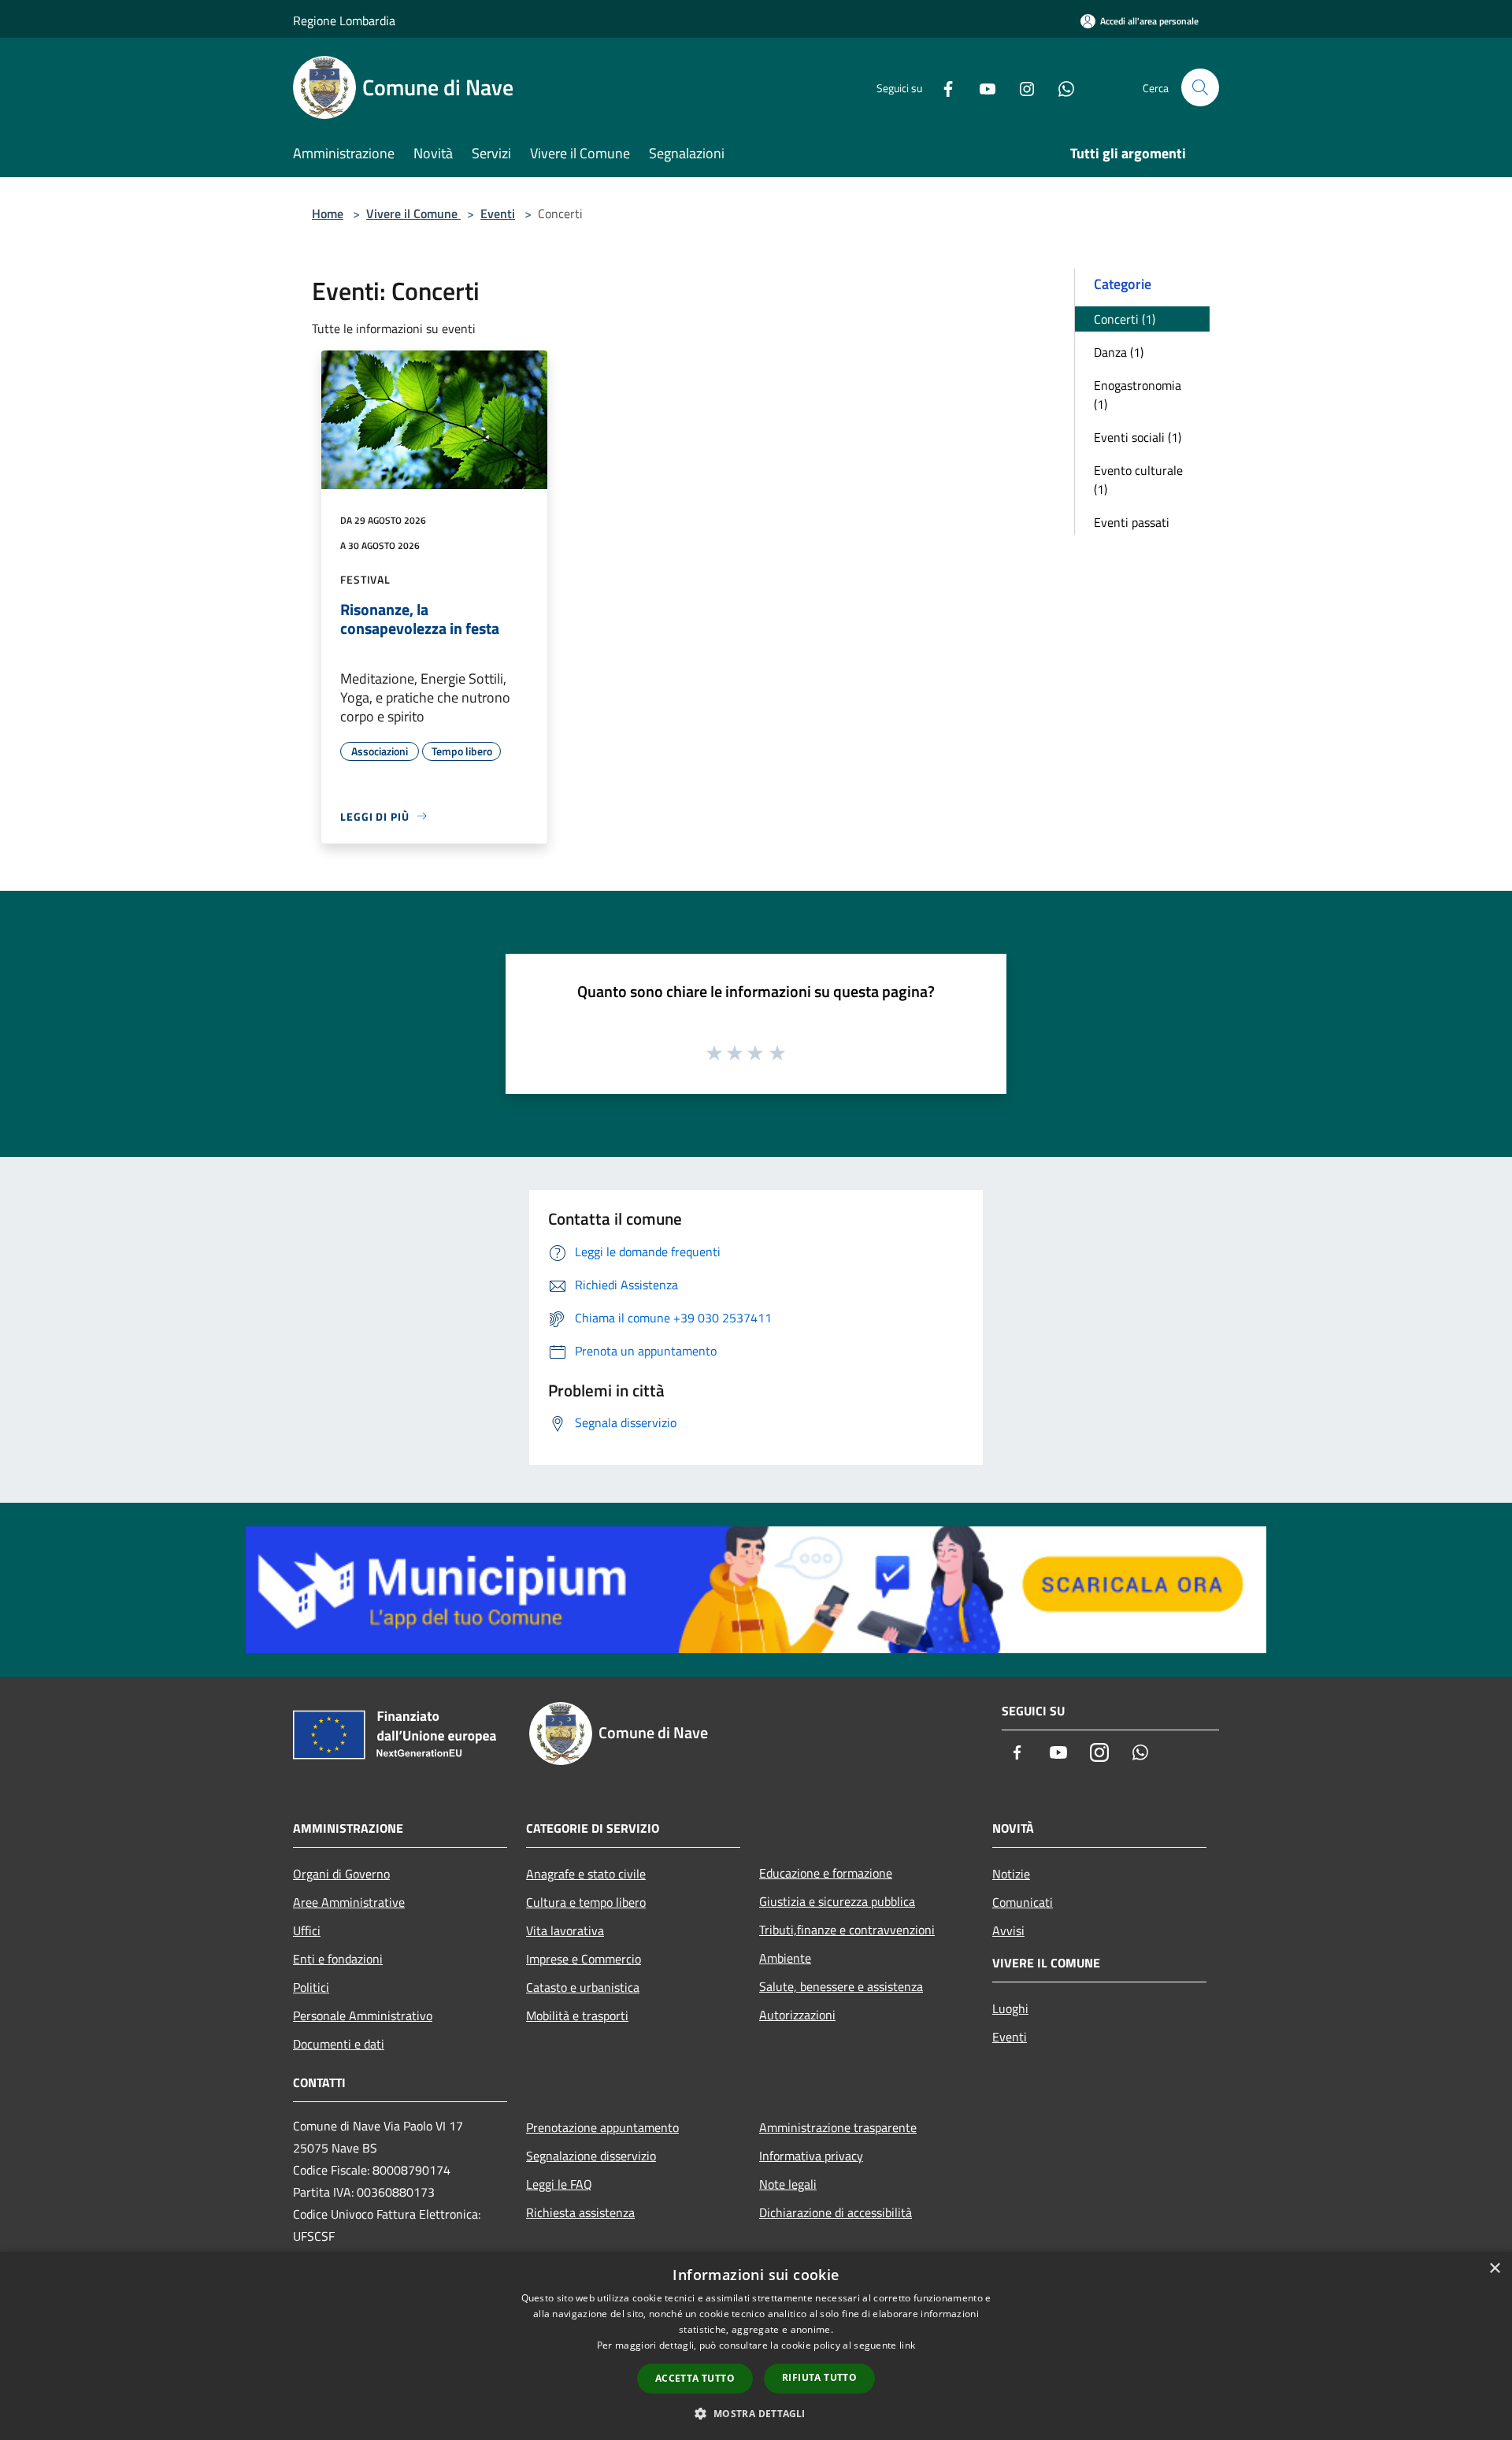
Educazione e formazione (826, 1873)
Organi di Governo (341, 1874)
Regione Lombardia (344, 20)
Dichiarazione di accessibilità (836, 2212)
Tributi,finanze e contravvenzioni (847, 1930)
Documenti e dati (339, 2044)
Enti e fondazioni (338, 1959)
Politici (311, 1987)
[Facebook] (942, 87)
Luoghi (1010, 2008)
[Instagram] (1021, 87)
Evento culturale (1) (1138, 480)
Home (328, 213)
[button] (756, 2413)
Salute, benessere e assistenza (841, 1986)
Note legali (788, 2184)
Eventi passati (1132, 522)
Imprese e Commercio (584, 1959)
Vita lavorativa (565, 1930)
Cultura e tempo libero (586, 1902)
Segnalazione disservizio (591, 2156)
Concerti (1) (1125, 319)
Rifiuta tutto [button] (819, 2377)
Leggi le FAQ (559, 2184)
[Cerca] (1200, 87)
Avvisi (1008, 1930)
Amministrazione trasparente (838, 2127)
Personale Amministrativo (363, 2015)
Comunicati (1023, 1902)
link (907, 2345)
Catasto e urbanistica (583, 1987)
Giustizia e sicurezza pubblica (837, 1901)
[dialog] (756, 2346)
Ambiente (785, 1958)
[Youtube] (981, 87)
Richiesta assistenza (580, 2212)
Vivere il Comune (413, 213)
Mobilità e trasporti (577, 2015)
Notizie (1011, 1874)
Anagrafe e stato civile (586, 1874)
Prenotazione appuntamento (602, 2127)
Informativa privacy (811, 2156)
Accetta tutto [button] (695, 2378)
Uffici (307, 1930)
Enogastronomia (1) (1138, 395)
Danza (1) (1119, 352)
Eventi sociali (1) (1138, 437)
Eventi (498, 213)
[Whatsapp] (1060, 87)
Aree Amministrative (349, 1902)
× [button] (1494, 2269)
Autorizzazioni (797, 2015)
